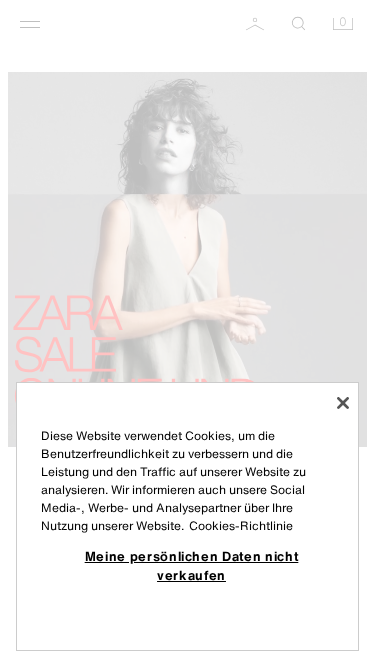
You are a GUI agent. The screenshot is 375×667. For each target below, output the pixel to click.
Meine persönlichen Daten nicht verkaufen (192, 565)
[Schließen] (343, 403)
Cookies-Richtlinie (241, 525)
